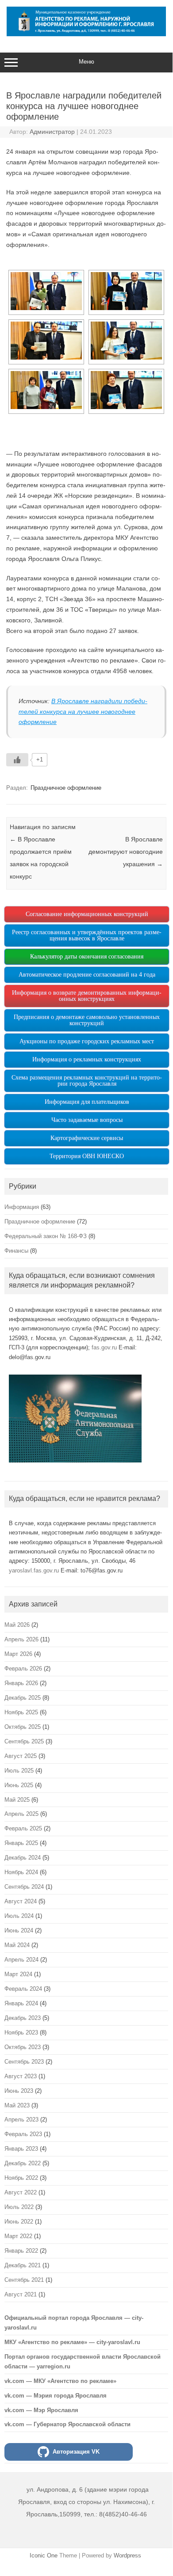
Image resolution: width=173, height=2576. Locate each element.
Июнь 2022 (19, 2222)
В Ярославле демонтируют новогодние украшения (126, 852)
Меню (86, 62)
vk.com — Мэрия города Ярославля (56, 2396)
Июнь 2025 (19, 1785)
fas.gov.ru (104, 1347)
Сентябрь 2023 (24, 2062)
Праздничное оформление (66, 788)
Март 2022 (18, 2236)
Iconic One (44, 2555)
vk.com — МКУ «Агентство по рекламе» (60, 2381)
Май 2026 (17, 1625)
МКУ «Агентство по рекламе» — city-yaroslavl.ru (72, 2342)
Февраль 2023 (23, 2134)
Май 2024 (17, 1945)
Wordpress (127, 2555)
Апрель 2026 (21, 1639)
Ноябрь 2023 (21, 2032)
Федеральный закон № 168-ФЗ (46, 1236)
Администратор (52, 132)
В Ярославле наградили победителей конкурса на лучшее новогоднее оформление (83, 712)
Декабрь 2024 (23, 1858)
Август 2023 (21, 2076)
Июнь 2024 (19, 1930)
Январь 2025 (21, 1843)
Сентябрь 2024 (24, 1887)
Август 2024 (21, 1901)
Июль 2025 (19, 1771)
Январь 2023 (21, 2149)
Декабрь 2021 (23, 2265)
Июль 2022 (19, 2207)
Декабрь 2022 (23, 2163)
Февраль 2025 (23, 1828)
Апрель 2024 (21, 1960)
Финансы (16, 1251)
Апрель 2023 (21, 2120)
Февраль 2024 (23, 1989)
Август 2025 (21, 1756)
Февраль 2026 (23, 1669)
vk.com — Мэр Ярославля (41, 2410)
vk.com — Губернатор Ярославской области (67, 2424)
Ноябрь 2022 (21, 2178)
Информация (22, 1207)
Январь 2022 (21, 2251)
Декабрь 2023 (23, 2018)
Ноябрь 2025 (21, 1712)
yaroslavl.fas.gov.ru (34, 1570)
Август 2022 (21, 2192)
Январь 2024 (21, 2003)
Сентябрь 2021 (24, 2280)
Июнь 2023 (19, 2091)
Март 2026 (18, 1654)
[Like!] (17, 760)
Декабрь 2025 (23, 1698)
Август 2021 (21, 2294)
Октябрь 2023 (23, 2047)
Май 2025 (17, 1800)
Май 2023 (17, 2105)
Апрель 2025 (21, 1814)
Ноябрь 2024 (21, 1872)
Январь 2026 (21, 1683)
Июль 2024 (19, 1916)
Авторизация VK (76, 2452)
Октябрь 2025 (23, 1727)
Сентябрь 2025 (24, 1741)
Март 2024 (18, 1974)
